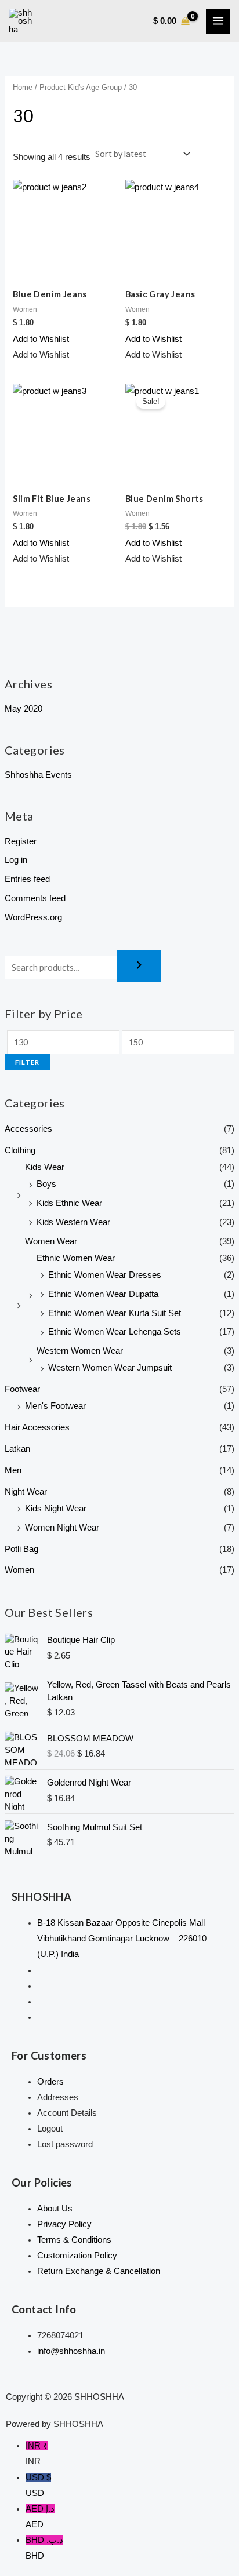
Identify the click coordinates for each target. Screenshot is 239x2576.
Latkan (17, 1449)
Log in (16, 860)
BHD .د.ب (44, 2548)
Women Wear (51, 1241)
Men (13, 1470)
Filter (27, 1062)
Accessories (28, 1129)
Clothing (20, 1150)
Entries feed (27, 879)
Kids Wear (45, 1167)
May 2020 (23, 709)
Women (19, 1570)
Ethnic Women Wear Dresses (105, 1275)
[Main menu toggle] (218, 21)
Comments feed (35, 898)
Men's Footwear (55, 1406)
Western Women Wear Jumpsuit (110, 1368)
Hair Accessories (37, 1427)
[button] (41, 339)
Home (23, 87)
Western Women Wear (80, 1351)
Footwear (22, 1389)
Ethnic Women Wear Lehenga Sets (115, 1332)
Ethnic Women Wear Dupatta (103, 1294)
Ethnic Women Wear (76, 1258)
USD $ (38, 2485)
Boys (46, 1184)
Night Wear (26, 1492)
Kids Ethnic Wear (69, 1203)
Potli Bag (21, 1549)
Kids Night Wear (56, 1509)
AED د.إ (40, 2517)
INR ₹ (37, 2453)
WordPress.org (33, 917)
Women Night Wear (62, 1528)
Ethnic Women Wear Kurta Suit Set (115, 1313)
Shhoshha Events (38, 775)
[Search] (139, 966)
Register (21, 841)
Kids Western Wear (73, 1222)
